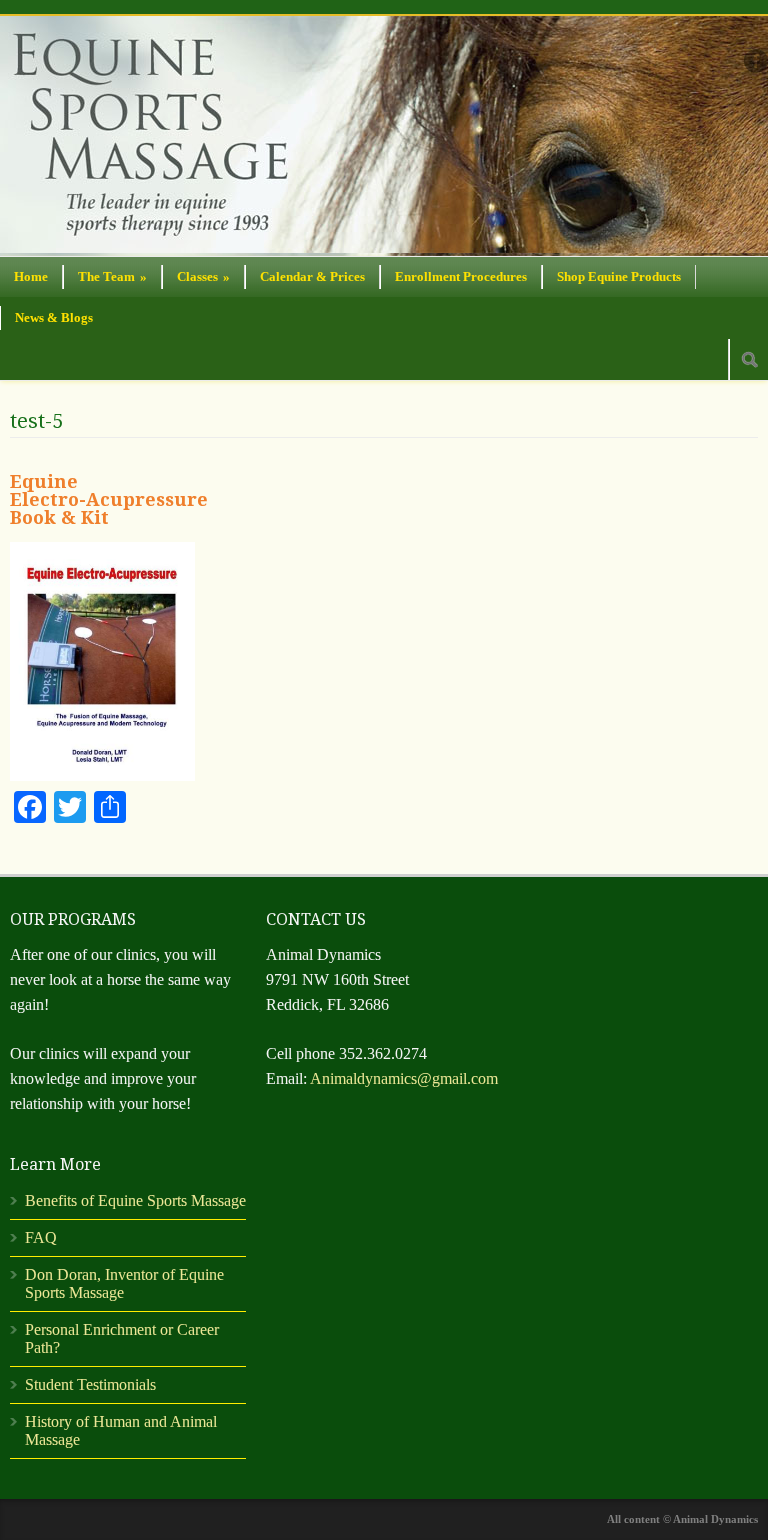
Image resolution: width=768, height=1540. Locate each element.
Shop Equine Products (619, 276)
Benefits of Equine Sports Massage (135, 1200)
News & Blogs (54, 317)
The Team (112, 276)
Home (31, 276)
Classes (203, 276)
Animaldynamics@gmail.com (404, 1078)
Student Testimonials (90, 1384)
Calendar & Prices (312, 276)
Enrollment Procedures (461, 276)
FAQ (41, 1237)
